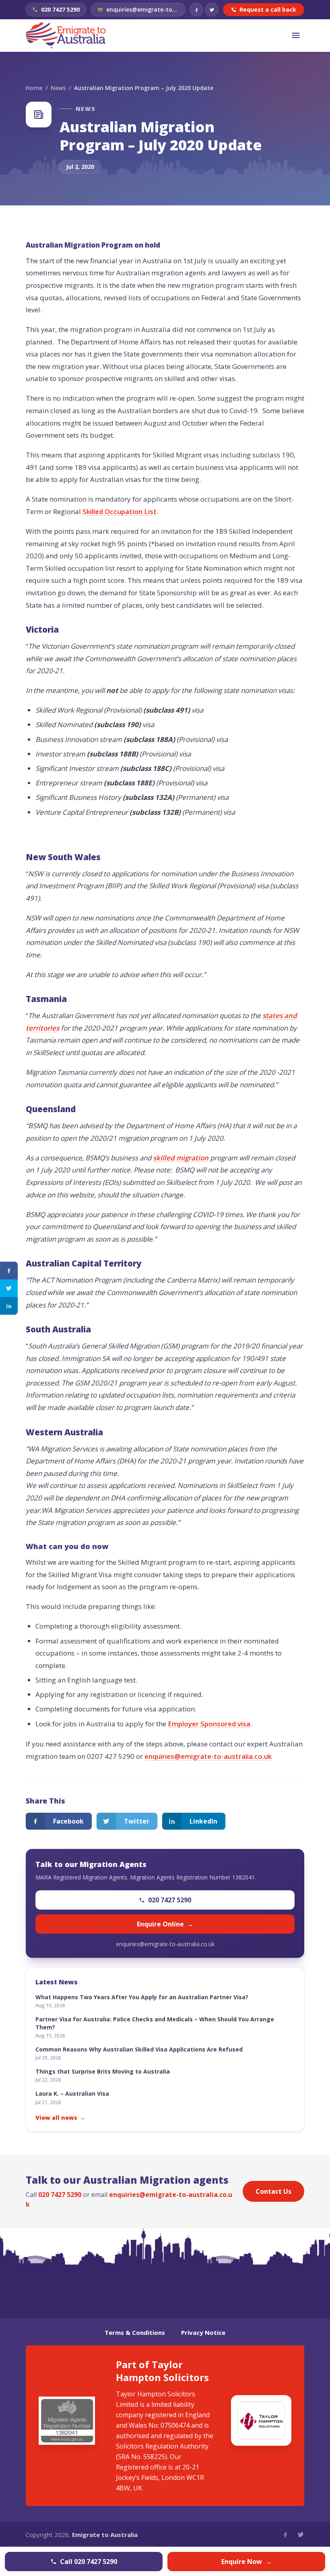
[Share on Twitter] (9, 1288)
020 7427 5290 (170, 1900)
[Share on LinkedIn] (9, 1306)
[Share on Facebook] (9, 1271)
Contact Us (273, 2191)
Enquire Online (165, 1924)
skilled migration (181, 1158)
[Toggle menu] (296, 35)
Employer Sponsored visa (209, 1724)
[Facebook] (196, 10)
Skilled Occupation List (120, 511)
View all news (60, 2118)
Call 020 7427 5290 (89, 2562)
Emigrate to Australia (105, 2535)
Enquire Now (246, 2562)
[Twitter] (212, 10)
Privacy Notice (203, 2332)
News (58, 88)
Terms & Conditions (135, 2332)
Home (34, 88)
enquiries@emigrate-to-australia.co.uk (208, 1756)
